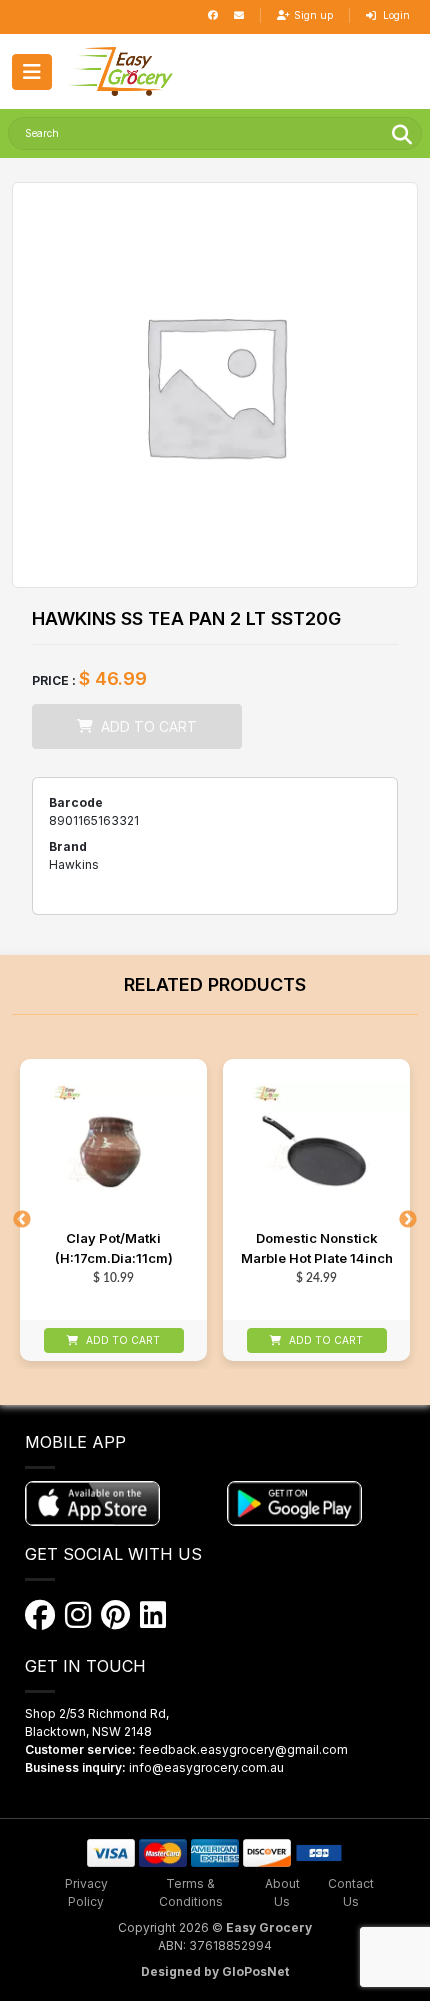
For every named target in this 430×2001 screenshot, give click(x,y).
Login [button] (395, 15)
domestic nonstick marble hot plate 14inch (317, 1248)
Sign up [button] (313, 15)
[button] (120, 71)
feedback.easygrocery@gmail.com (243, 1749)
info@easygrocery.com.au (206, 1767)
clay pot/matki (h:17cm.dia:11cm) (114, 1248)
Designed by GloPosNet (215, 1971)
